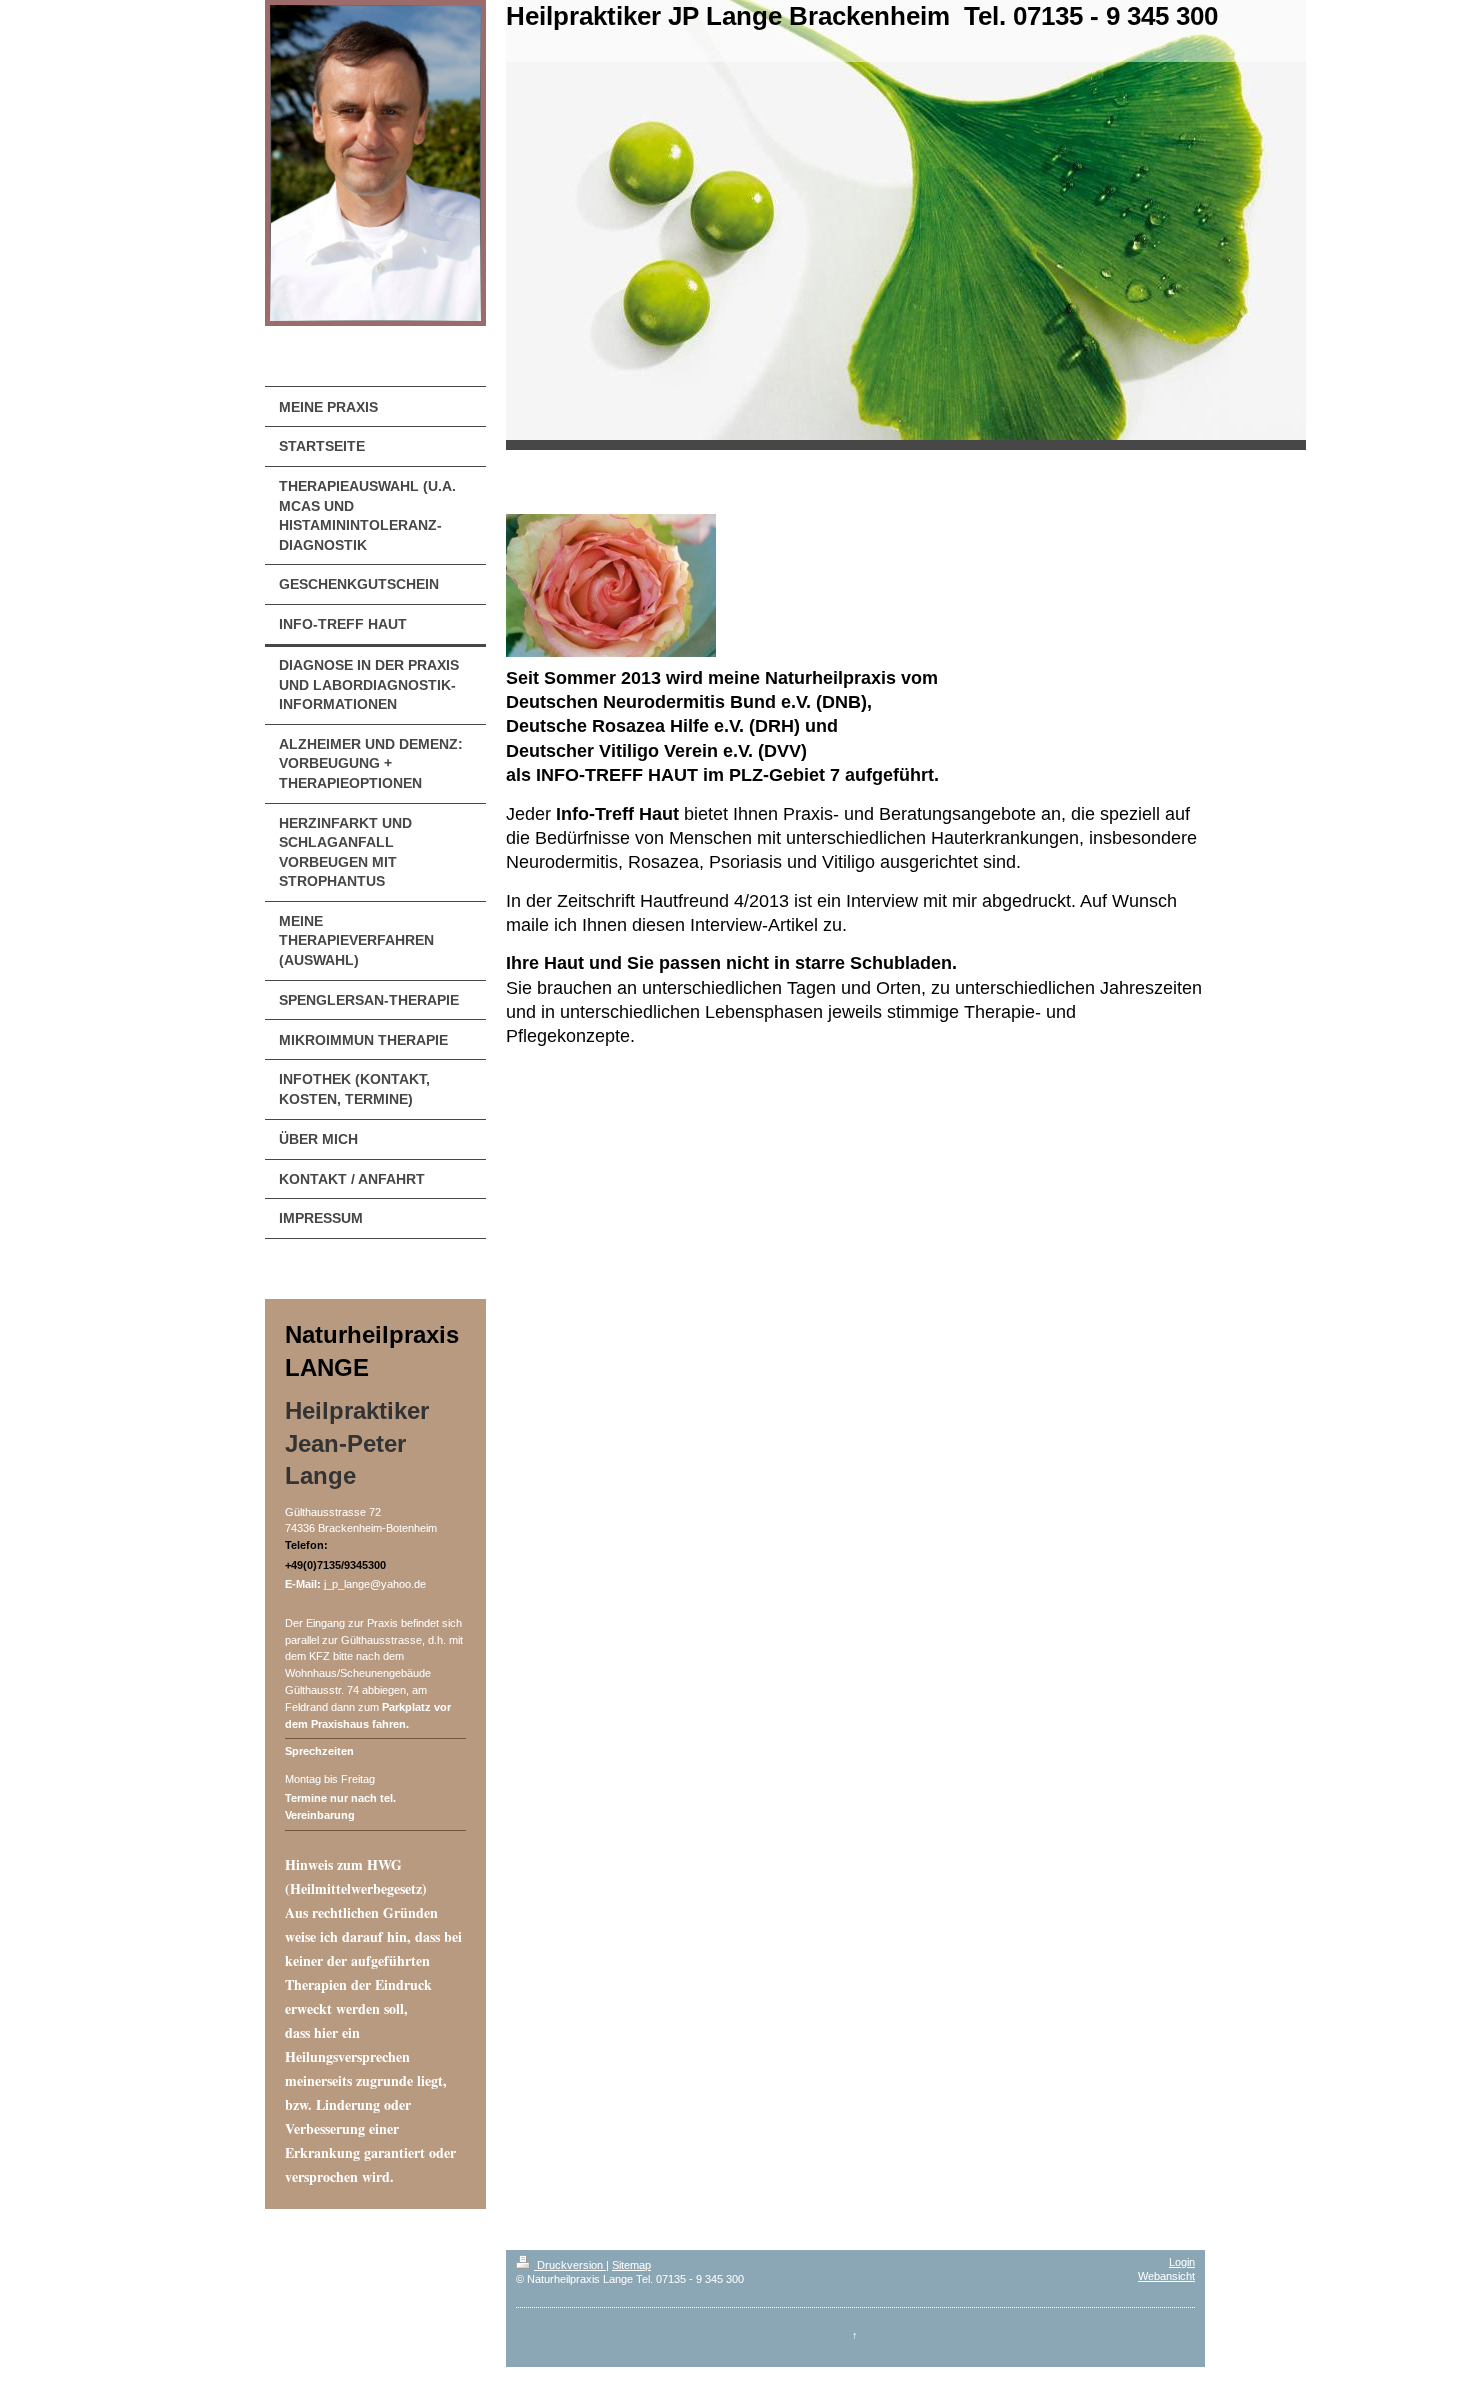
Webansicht (1166, 2276)
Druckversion (570, 2265)
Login (1182, 2262)
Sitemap (631, 2265)
